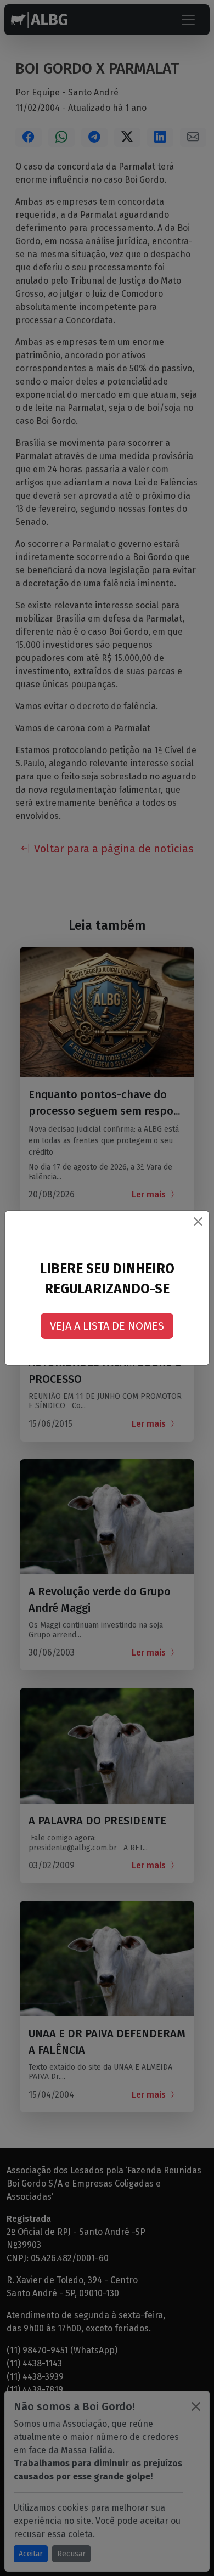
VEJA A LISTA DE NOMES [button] (107, 1326)
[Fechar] (198, 1222)
